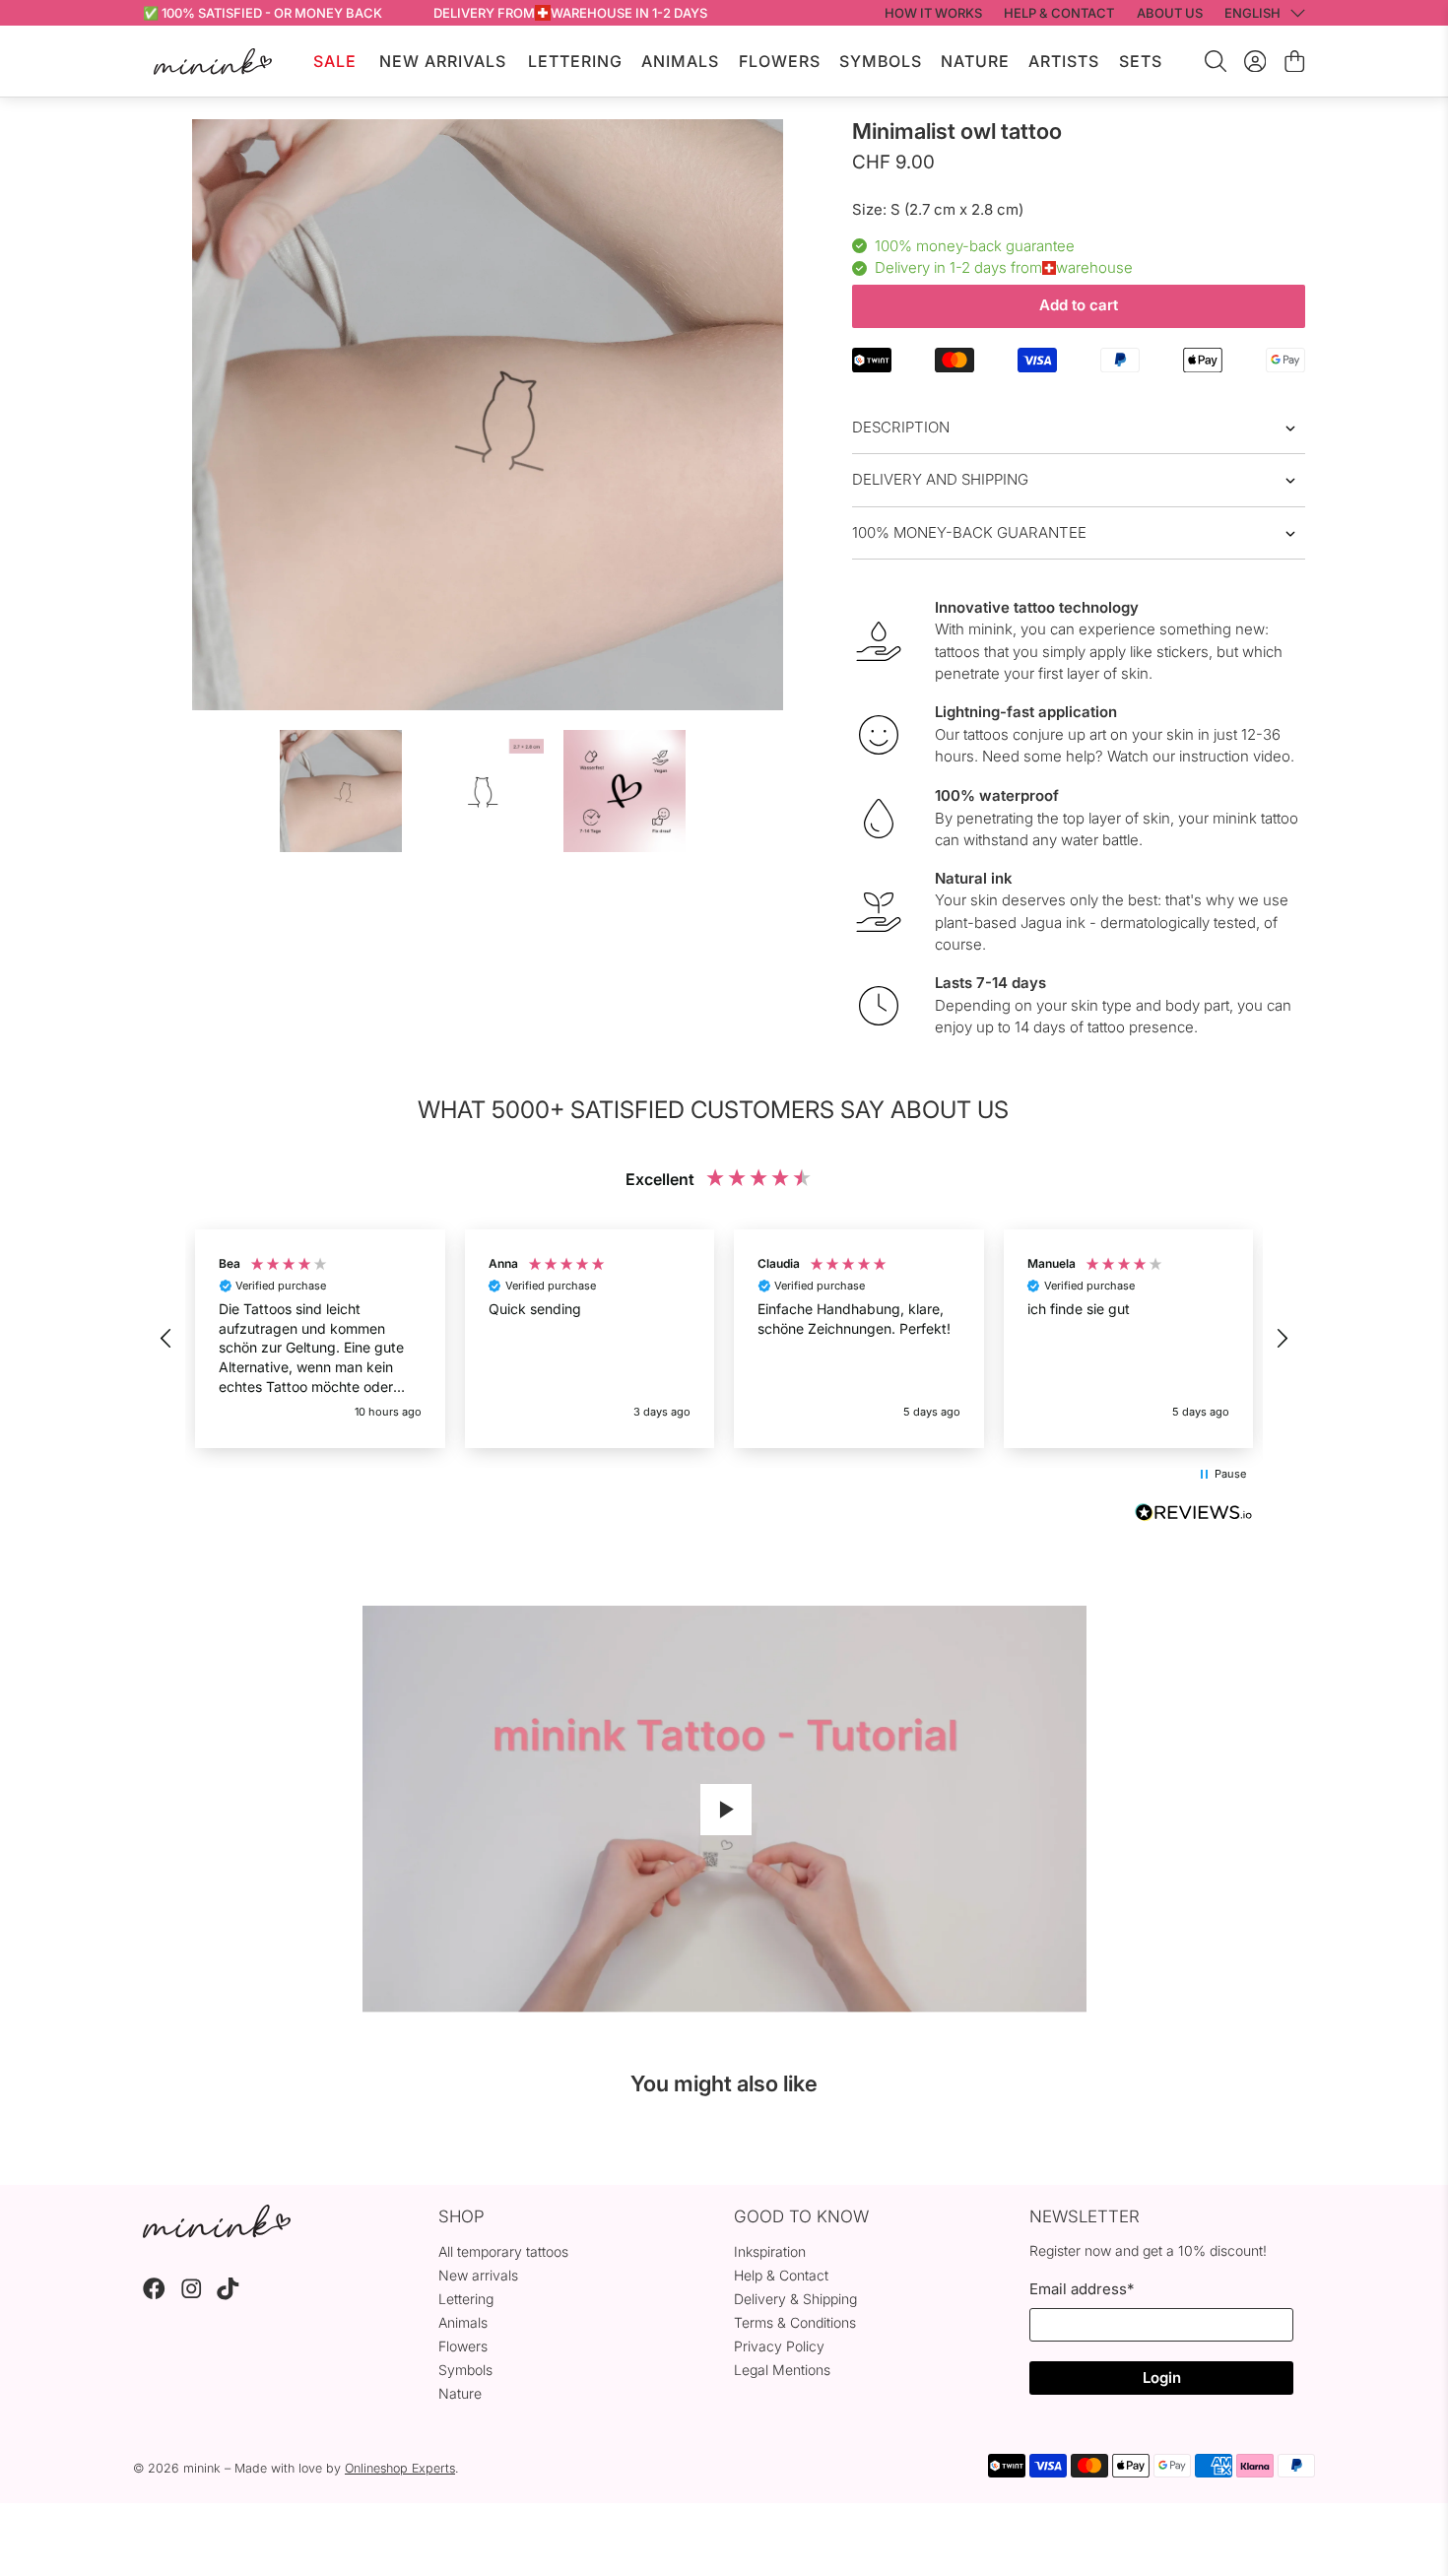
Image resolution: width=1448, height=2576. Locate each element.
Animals (680, 61)
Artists (1064, 61)
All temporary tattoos (503, 2251)
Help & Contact (781, 2275)
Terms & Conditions (795, 2322)
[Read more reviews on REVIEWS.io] (1194, 1515)
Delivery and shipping (940, 479)
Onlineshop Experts (400, 2468)
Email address (1082, 2289)
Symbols (881, 61)
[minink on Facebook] (154, 2295)
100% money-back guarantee (969, 532)
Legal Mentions (782, 2370)
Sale (335, 61)
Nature (975, 61)
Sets (1141, 61)
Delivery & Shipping (795, 2299)
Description (901, 427)
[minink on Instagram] (192, 2295)
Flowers (780, 61)
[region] (724, 1339)
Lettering (575, 61)
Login (1162, 2378)
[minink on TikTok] (228, 2295)
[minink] (213, 62)
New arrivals (478, 2275)
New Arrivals (443, 61)
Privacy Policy (779, 2346)
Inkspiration (770, 2251)
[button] (166, 1339)
